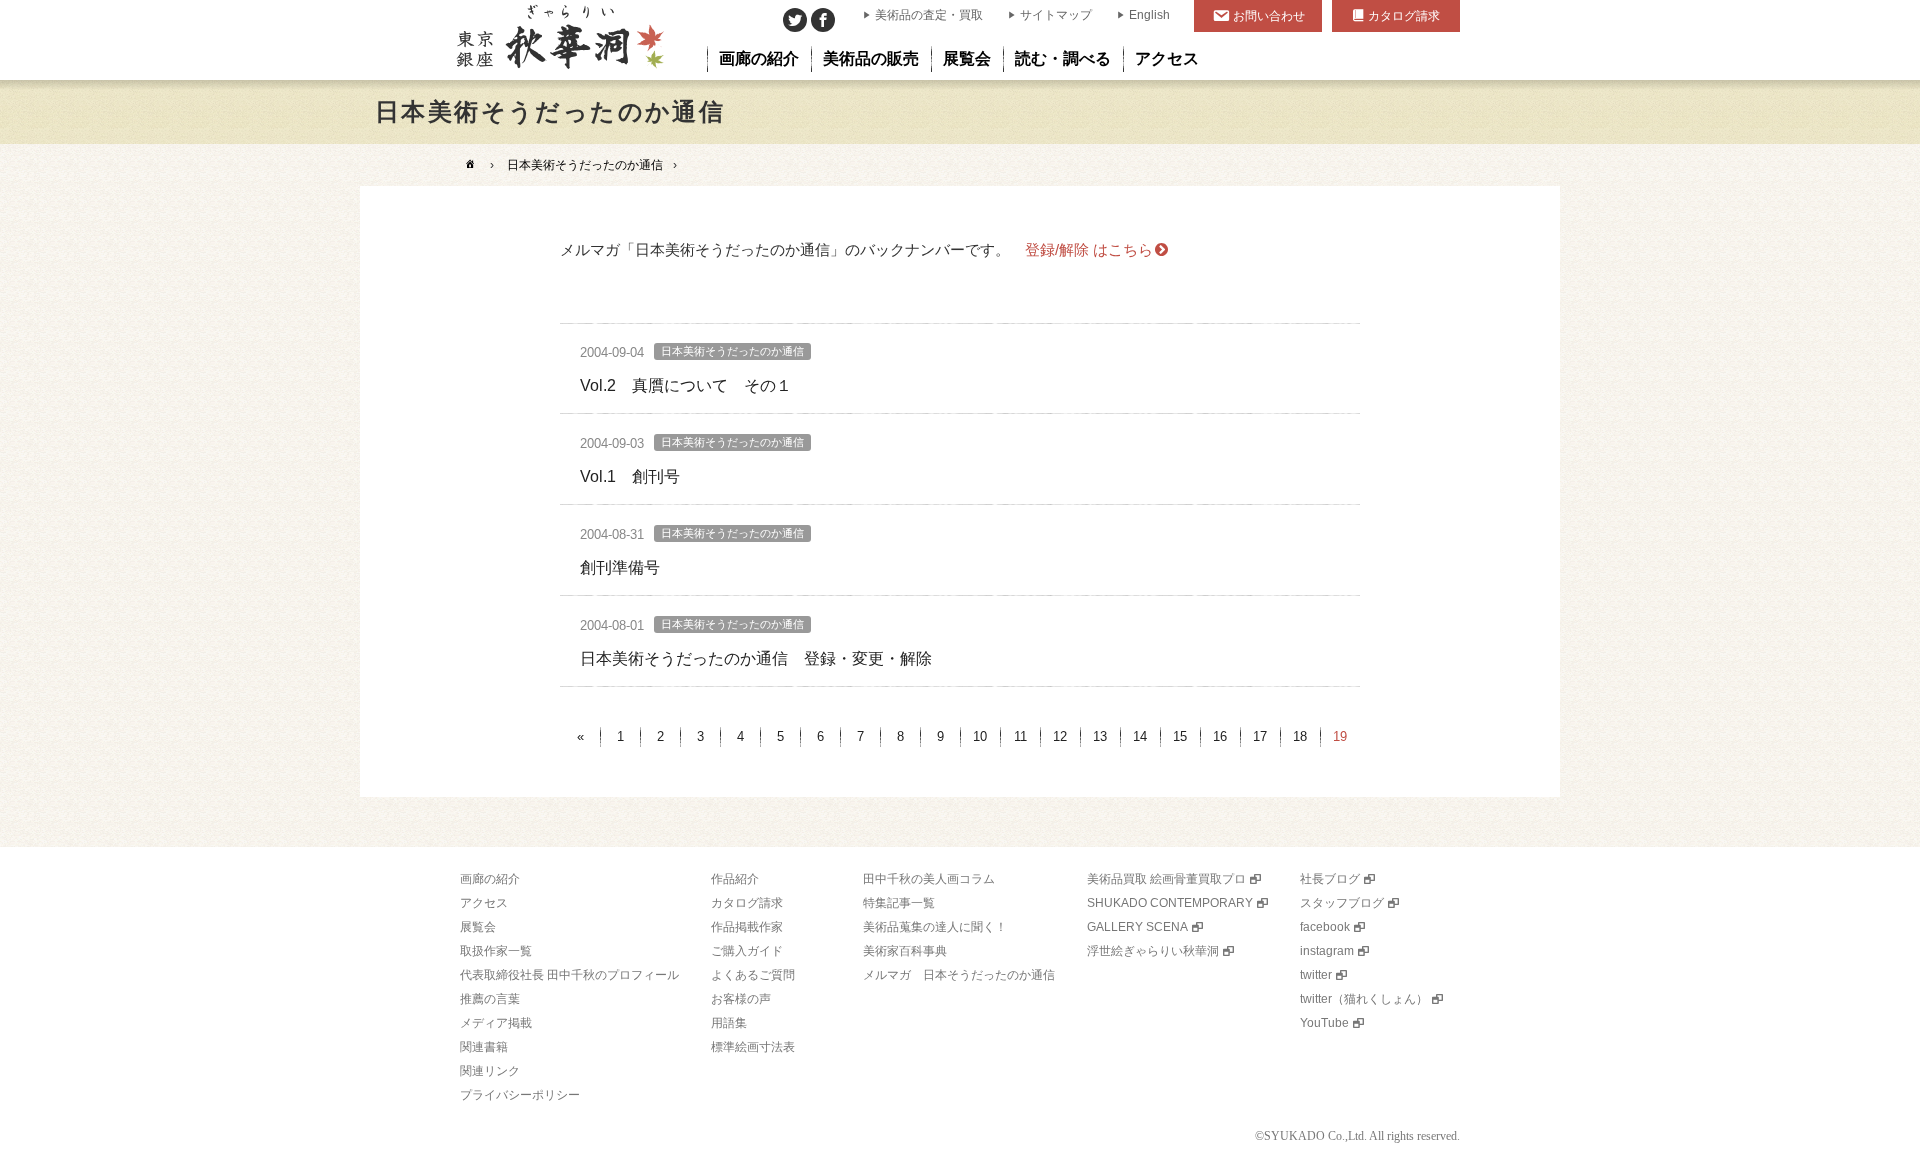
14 (1140, 736)
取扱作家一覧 (496, 951)
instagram (1327, 951)
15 (1180, 736)
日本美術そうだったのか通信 (585, 165)
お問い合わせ (1269, 16)
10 (980, 736)
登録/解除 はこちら (1089, 249)
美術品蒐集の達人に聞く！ (935, 927)
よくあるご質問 (753, 975)
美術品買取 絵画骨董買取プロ (1166, 879)
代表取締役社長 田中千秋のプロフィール (569, 975)
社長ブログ (1330, 879)
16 (1220, 736)
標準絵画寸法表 (753, 1047)
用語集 (729, 1023)
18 (1300, 736)
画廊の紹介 (490, 879)
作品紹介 (735, 879)
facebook (1325, 927)
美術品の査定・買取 (929, 15)
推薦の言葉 (490, 999)
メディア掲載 (496, 1023)
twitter (1316, 975)
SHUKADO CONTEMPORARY (1170, 903)
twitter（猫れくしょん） (1364, 999)
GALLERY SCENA (1137, 927)
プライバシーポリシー (520, 1095)
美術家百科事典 (905, 951)
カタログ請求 (1404, 16)
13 (1100, 736)
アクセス (484, 903)
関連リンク (490, 1071)
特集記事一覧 (899, 903)
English (1149, 15)
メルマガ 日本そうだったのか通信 (959, 975)
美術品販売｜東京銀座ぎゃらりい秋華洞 (558, 40)
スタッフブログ (1342, 903)
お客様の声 (741, 999)
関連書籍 (484, 1047)
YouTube (1324, 1023)
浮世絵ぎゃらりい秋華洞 (1153, 951)
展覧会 (478, 927)
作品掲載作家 (747, 927)
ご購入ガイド (747, 951)
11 (1020, 736)
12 (1060, 736)
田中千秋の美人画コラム (929, 879)
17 (1260, 736)
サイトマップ (1056, 15)
